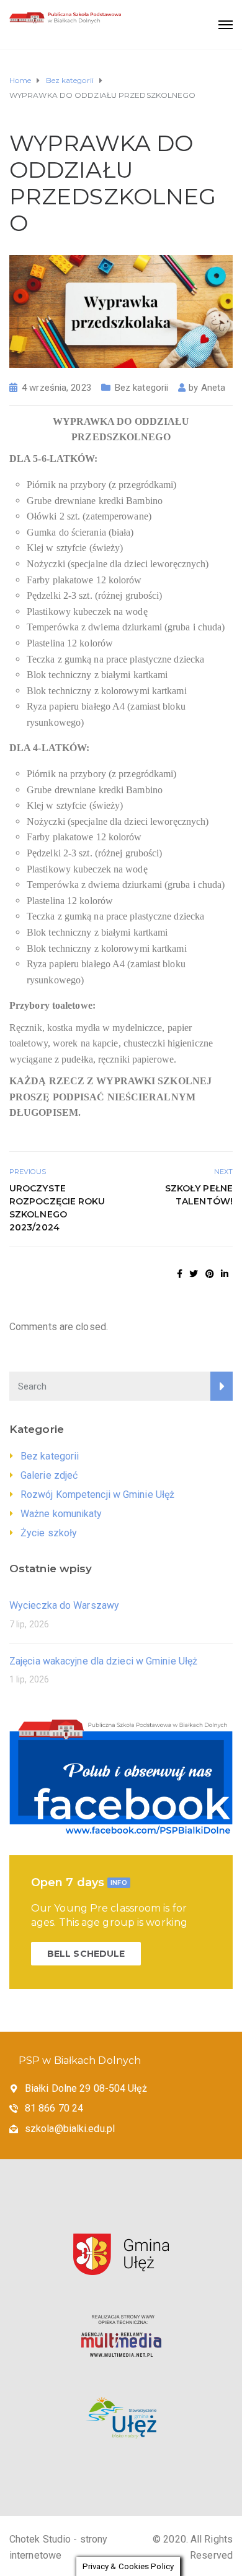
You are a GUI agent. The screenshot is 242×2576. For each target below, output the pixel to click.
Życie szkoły (49, 1533)
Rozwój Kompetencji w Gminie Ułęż (97, 1495)
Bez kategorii (141, 388)
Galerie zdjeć (49, 1475)
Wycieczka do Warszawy (64, 1605)
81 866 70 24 (54, 2108)
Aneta (213, 388)
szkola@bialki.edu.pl (70, 2129)
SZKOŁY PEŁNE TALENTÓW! (199, 1195)
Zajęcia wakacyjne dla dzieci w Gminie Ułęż (103, 1661)
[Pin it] (210, 1274)
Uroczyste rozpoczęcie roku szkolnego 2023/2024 (57, 1208)
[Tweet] (194, 1274)
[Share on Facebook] (180, 1274)
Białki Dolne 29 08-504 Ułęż (86, 2088)
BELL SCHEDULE (86, 1954)
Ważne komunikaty (61, 1514)
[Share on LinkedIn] (225, 1274)
